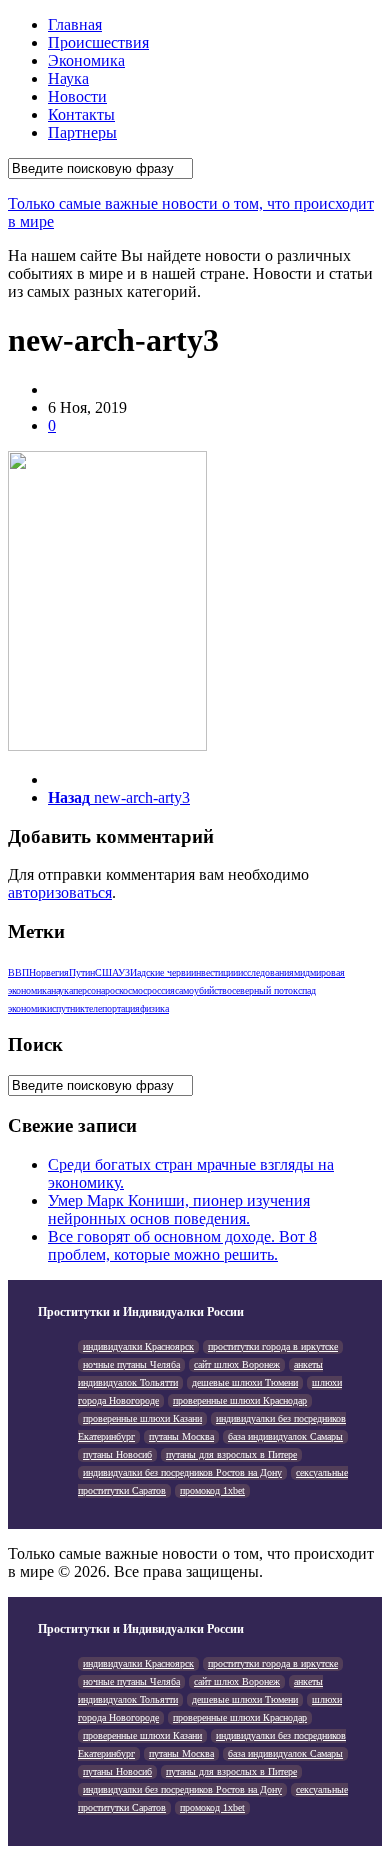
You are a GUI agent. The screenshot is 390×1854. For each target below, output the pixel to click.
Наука (68, 78)
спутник (68, 1008)
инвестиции (214, 972)
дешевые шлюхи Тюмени (245, 1382)
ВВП (18, 972)
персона (89, 990)
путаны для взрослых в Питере (231, 1454)
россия (161, 990)
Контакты (81, 114)
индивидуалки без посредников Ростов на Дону (182, 1472)
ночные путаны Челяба (131, 1364)
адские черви (164, 972)
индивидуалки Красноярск (138, 1346)
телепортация (112, 1008)
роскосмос (126, 990)
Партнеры (82, 132)
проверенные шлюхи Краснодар (240, 1400)
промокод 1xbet (212, 1490)
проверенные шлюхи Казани (142, 1418)
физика (154, 1008)
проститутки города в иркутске (273, 1346)
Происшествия (98, 42)
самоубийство (203, 990)
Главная (75, 24)
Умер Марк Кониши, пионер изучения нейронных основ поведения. (179, 1209)
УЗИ (127, 972)
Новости (77, 96)
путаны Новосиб (117, 1454)
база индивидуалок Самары (285, 1436)
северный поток (265, 990)
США (106, 972)
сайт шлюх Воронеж (237, 1364)
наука (62, 990)
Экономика (86, 60)
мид (302, 972)
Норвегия (49, 972)
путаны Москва (181, 1436)
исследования (266, 972)
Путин (82, 972)
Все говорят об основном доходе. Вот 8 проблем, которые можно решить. (182, 1245)
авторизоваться (60, 892)
